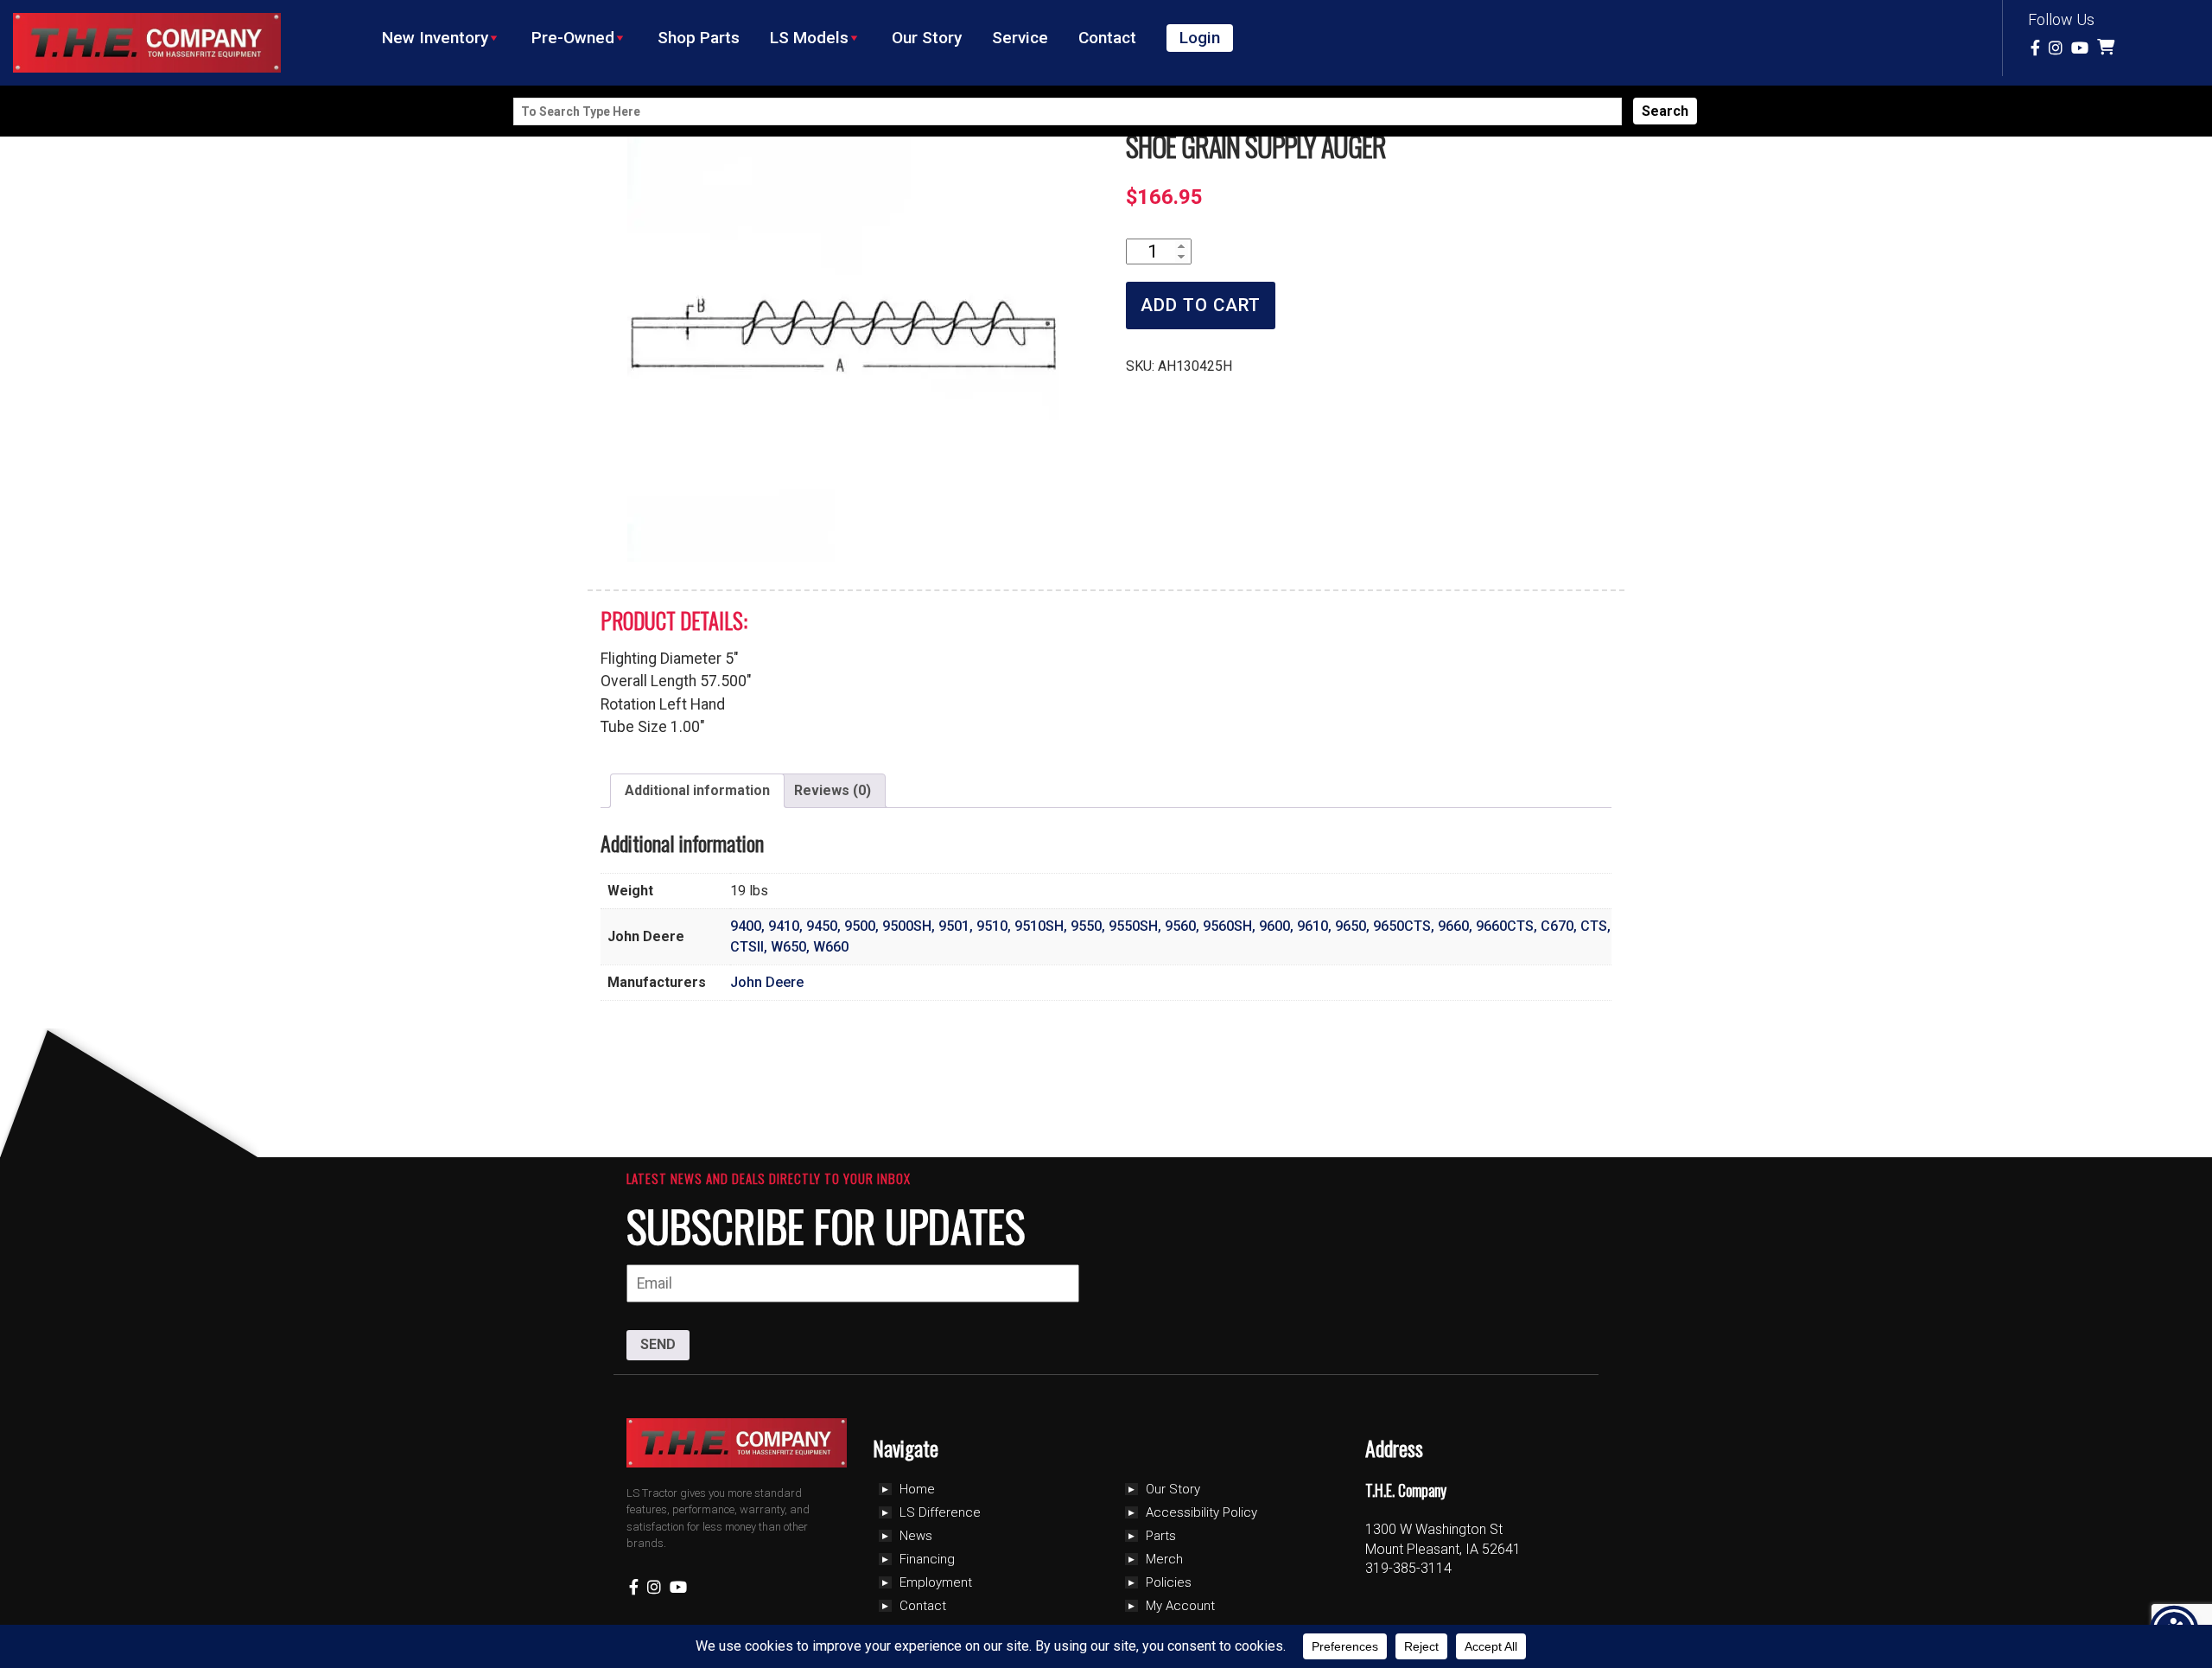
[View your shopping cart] (2108, 48)
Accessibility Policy (1201, 1512)
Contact (1107, 38)
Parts (1161, 1536)
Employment (936, 1582)
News (916, 1536)
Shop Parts (699, 38)
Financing (927, 1559)
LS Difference (940, 1512)
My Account (1180, 1606)
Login (1200, 38)
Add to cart (1201, 305)
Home (917, 1489)
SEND (658, 1344)
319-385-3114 (1408, 1568)
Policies (1169, 1582)
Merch (1164, 1559)
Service (1020, 38)
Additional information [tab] (697, 790)
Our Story (927, 38)
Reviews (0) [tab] (833, 790)
